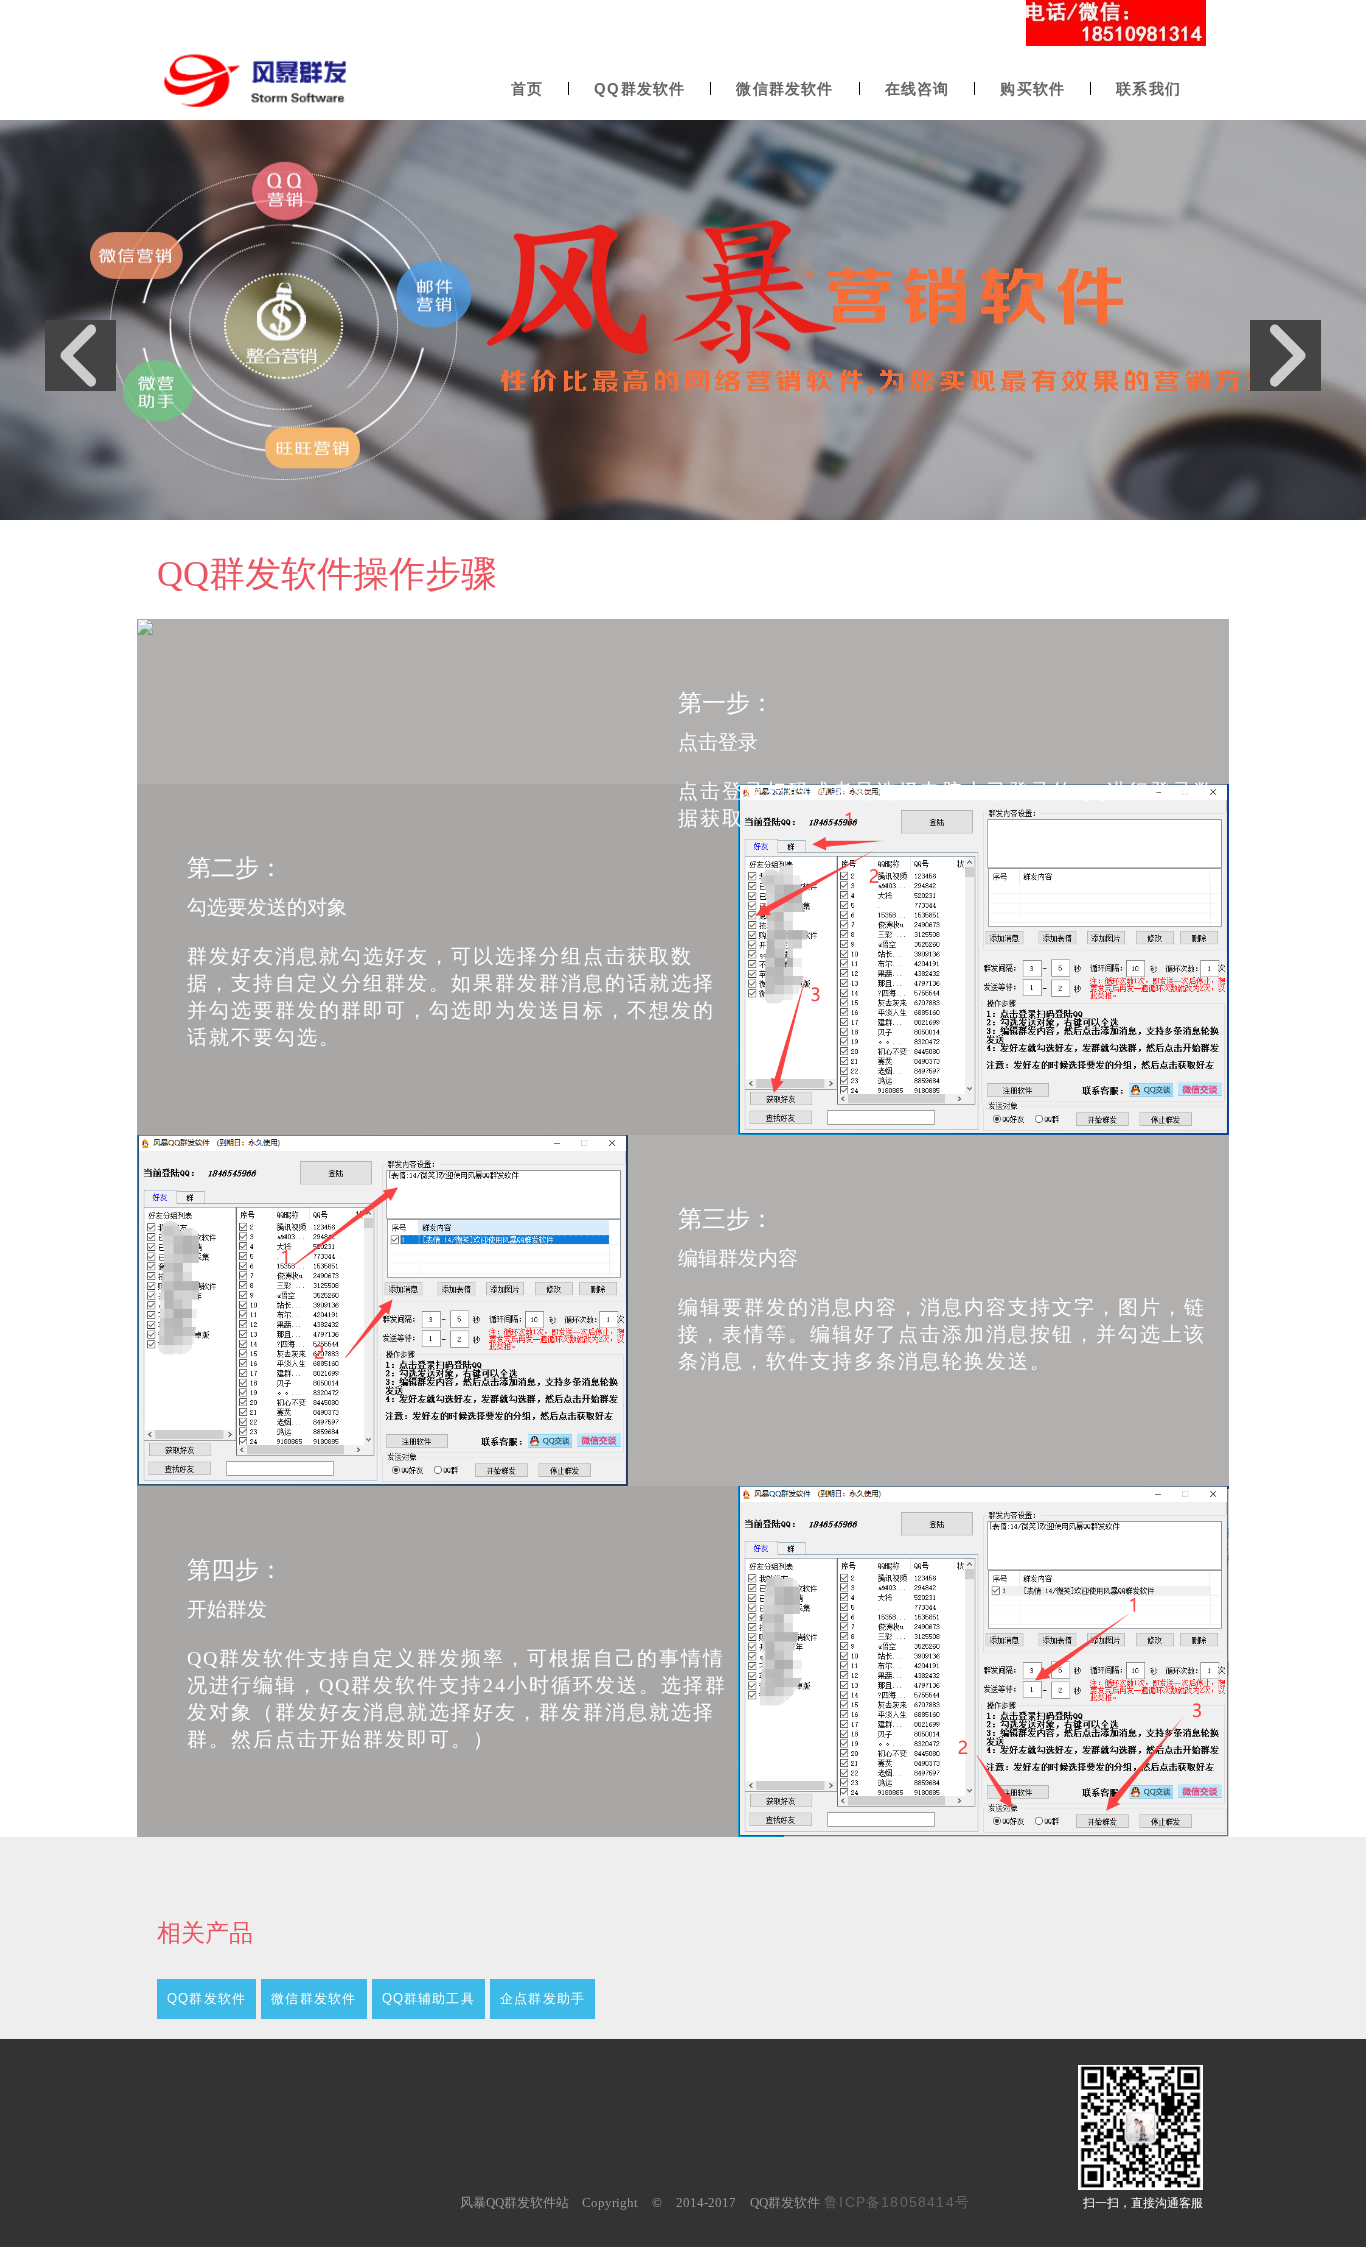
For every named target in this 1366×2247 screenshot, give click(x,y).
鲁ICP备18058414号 (897, 2202)
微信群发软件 (313, 1998)
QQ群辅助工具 (428, 1998)
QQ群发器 (195, 116)
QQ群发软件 (206, 1998)
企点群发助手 (542, 1998)
